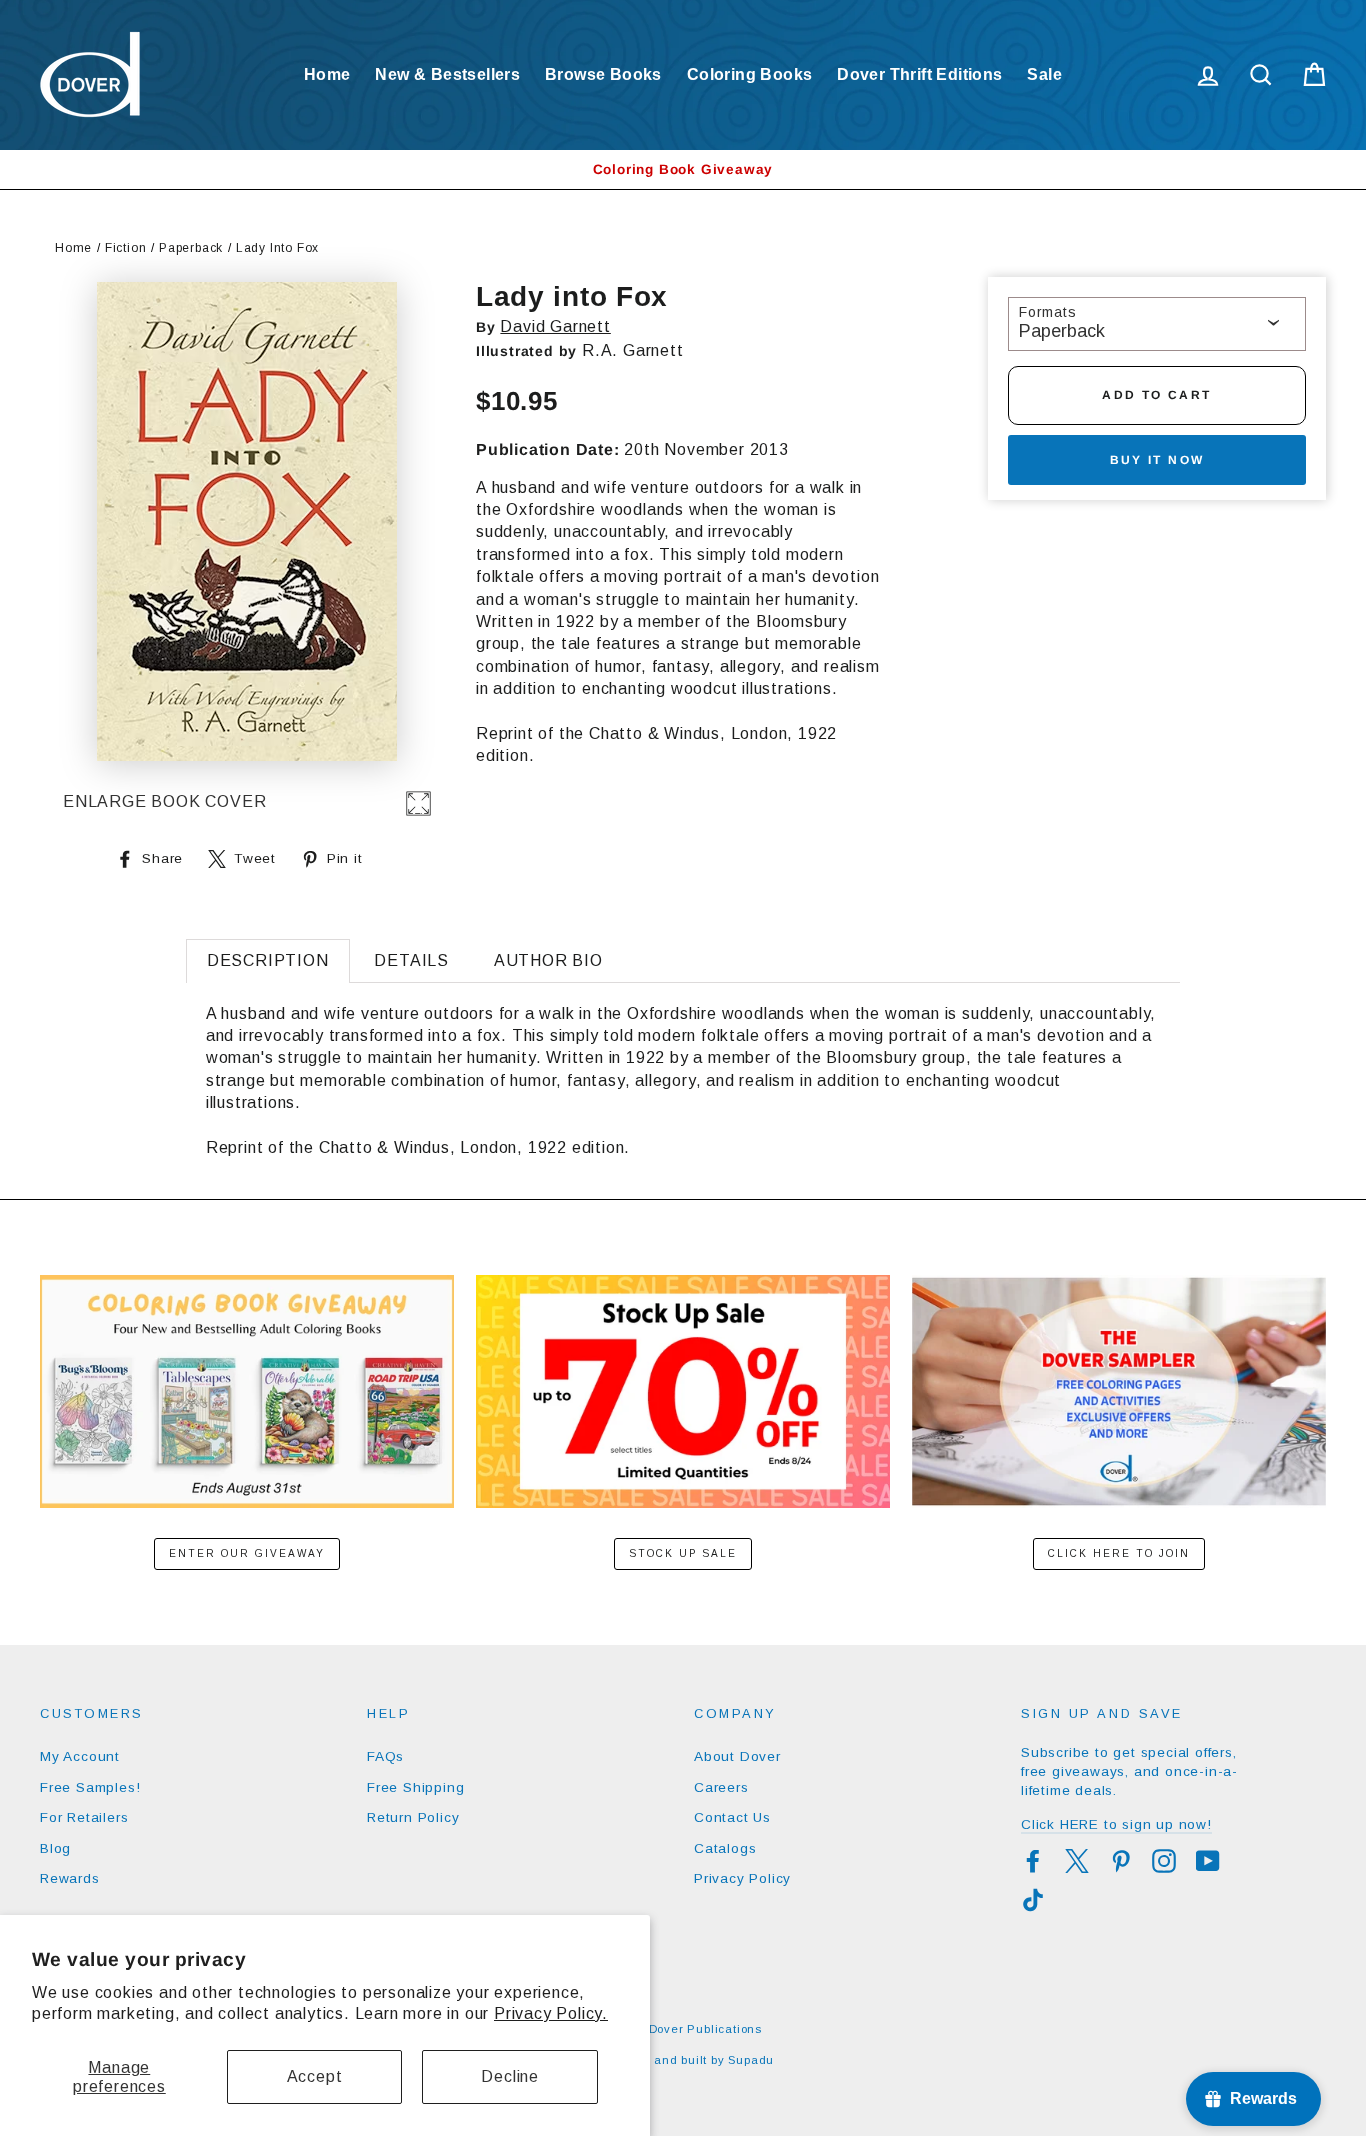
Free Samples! (90, 1787)
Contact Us (732, 1817)
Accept (315, 2076)
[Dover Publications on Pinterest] (1121, 1861)
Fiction (126, 248)
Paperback (191, 248)
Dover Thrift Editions (919, 74)
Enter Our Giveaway (247, 1553)
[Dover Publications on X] (1077, 1861)
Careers (721, 1787)
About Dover (737, 1756)
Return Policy (413, 1817)
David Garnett (555, 326)
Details (411, 960)
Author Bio (548, 960)
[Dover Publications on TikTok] (1033, 1900)
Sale (1044, 74)
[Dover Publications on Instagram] (1164, 1861)
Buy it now (1157, 460)
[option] (683, 169)
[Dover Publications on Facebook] (1033, 1861)
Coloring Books (750, 74)
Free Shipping (415, 1787)
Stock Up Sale (683, 1553)
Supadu (751, 2060)
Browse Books (603, 74)
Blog (55, 1848)
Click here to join (1119, 1553)
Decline (510, 2076)
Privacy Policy (742, 1878)
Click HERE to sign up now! (1116, 1824)
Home (327, 74)
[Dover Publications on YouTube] (1208, 1861)
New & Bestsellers (447, 74)
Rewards (70, 1878)
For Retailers (84, 1817)
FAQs (385, 1756)
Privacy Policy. (551, 2013)
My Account (80, 1756)
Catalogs (725, 1848)
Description (268, 960)
